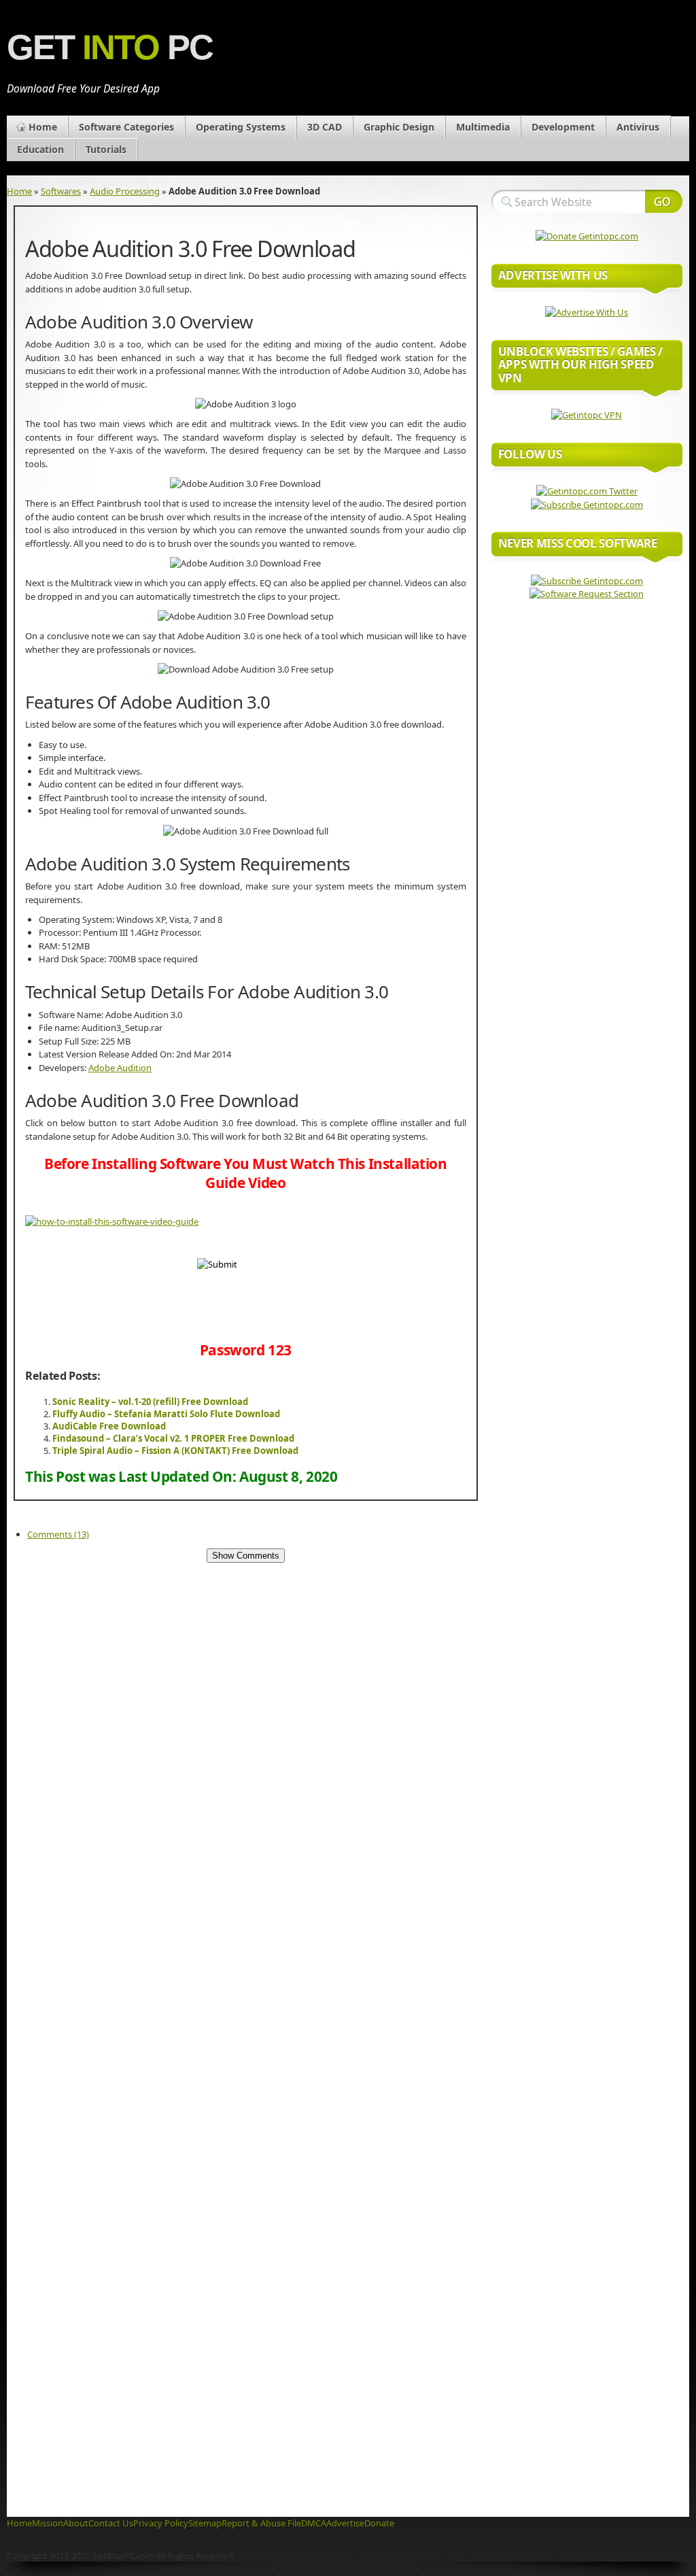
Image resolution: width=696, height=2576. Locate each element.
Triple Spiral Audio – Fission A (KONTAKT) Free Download (175, 1451)
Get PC (110, 47)
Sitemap (205, 2523)
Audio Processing (125, 191)
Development (563, 127)
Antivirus (638, 127)
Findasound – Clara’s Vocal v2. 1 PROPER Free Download (173, 1438)
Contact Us (111, 2523)
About (76, 2523)
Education (40, 149)
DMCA (314, 2523)
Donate (379, 2523)
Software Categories (126, 127)
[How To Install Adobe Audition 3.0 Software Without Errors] (112, 1221)
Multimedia (483, 127)
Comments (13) (58, 1534)
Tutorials (106, 149)
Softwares (61, 191)
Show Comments (246, 1556)
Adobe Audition (120, 1068)
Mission (48, 2523)
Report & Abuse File (261, 2523)
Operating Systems (241, 127)
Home (43, 127)
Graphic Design (399, 127)
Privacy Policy (161, 2523)
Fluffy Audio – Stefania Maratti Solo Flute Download (166, 1414)
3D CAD (325, 127)
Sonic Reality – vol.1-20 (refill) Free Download (150, 1402)
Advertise (345, 2523)
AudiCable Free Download (109, 1426)
